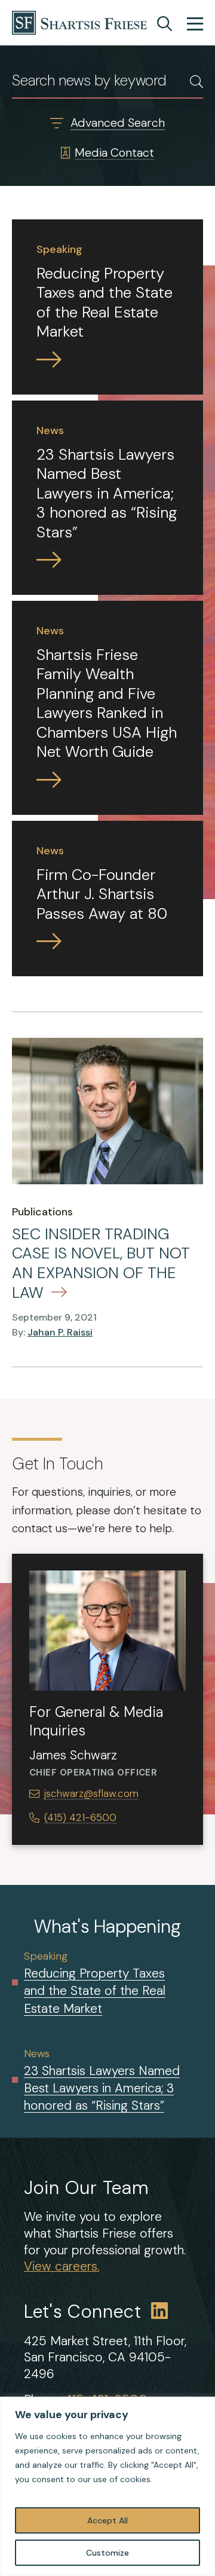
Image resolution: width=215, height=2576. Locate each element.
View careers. (62, 2266)
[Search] (165, 24)
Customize (107, 2553)
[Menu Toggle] (195, 25)
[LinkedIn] (160, 2312)
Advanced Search (118, 123)
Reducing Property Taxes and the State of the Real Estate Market (95, 1991)
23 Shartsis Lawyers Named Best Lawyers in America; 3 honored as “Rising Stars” (102, 2088)
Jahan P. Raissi (60, 1332)
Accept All (107, 2520)
